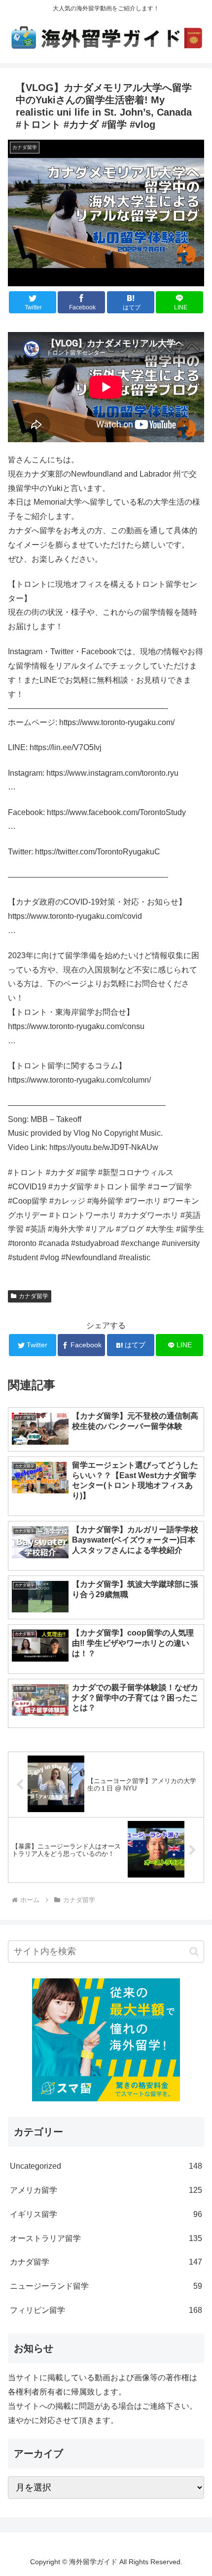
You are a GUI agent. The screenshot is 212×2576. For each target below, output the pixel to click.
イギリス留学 (106, 2214)
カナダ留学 (34, 1296)
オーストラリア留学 (106, 2238)
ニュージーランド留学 (106, 2286)
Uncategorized (106, 2166)
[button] (194, 1952)
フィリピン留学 (106, 2310)
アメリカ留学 (106, 2190)
